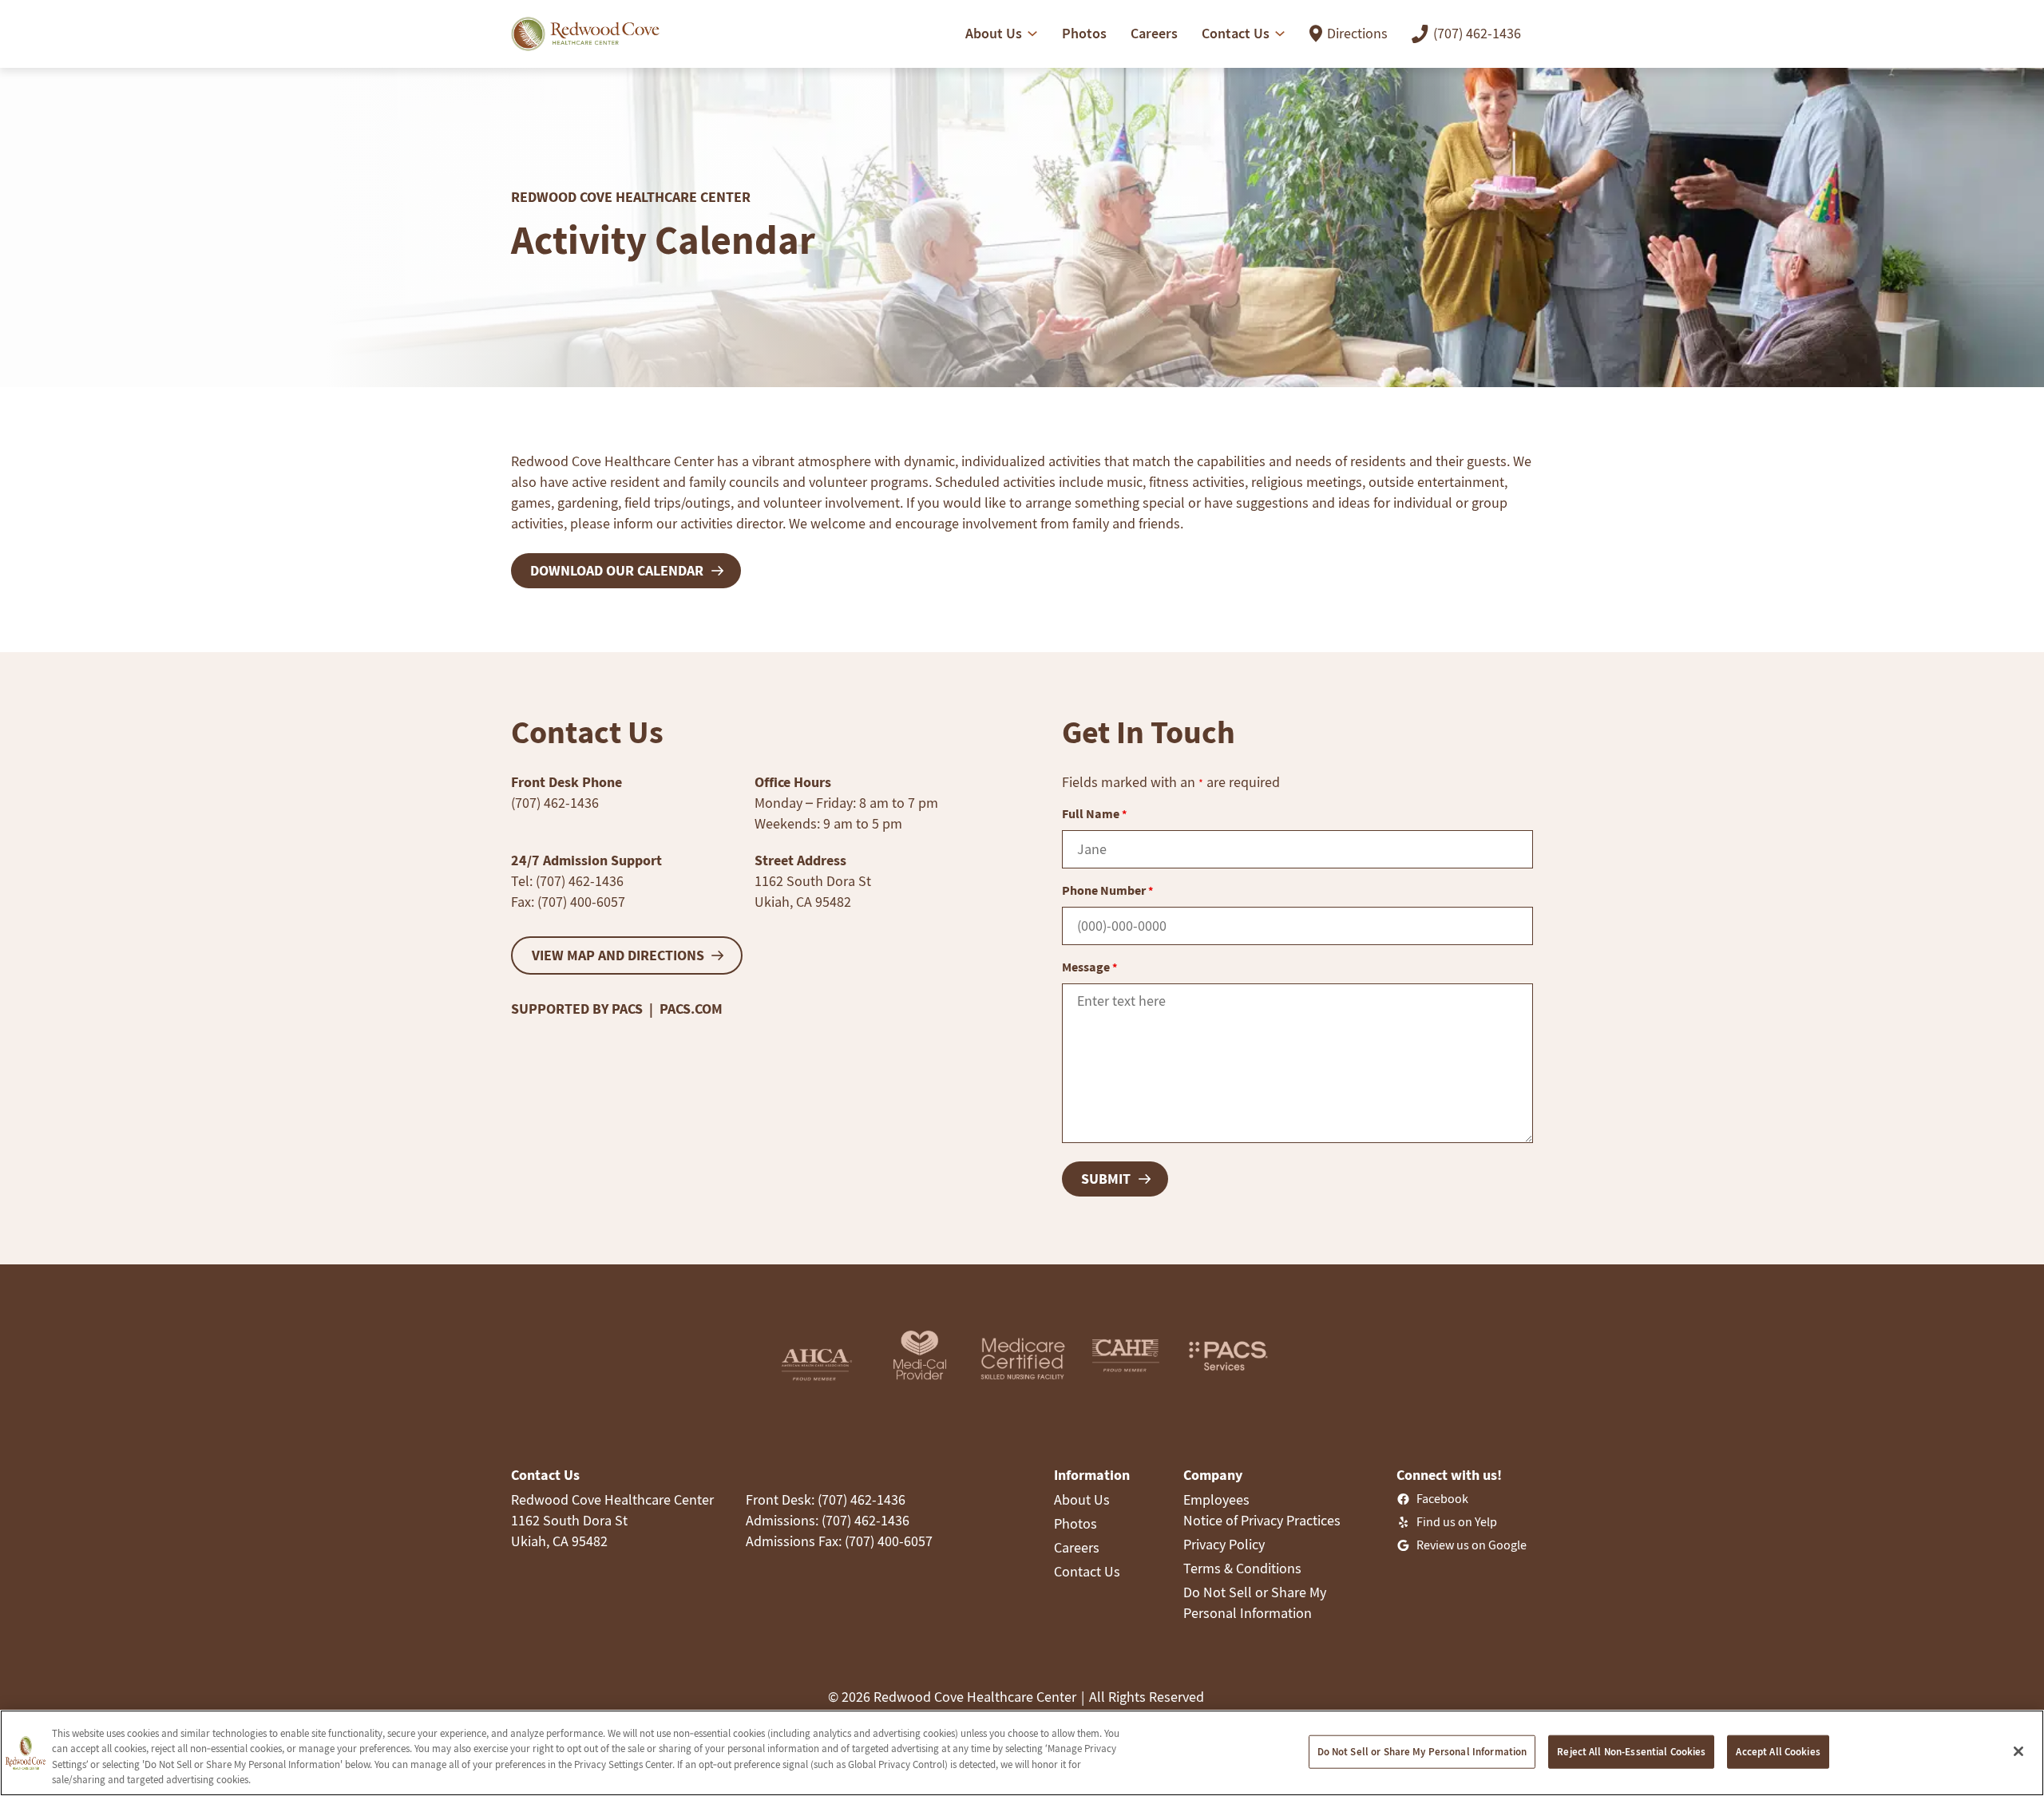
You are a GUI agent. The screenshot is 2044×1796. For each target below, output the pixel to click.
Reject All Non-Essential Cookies (1631, 1752)
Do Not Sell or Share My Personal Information (1422, 1752)
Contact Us (1087, 1571)
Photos (1075, 1523)
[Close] (2018, 1751)
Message (1089, 967)
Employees (1216, 1499)
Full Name (1094, 813)
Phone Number (1107, 890)
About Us (1082, 1499)
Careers (1077, 1547)
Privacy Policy (1224, 1544)
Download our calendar (617, 570)
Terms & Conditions (1242, 1568)
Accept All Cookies (1778, 1752)
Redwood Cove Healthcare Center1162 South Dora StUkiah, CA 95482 (612, 1520)
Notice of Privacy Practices (1262, 1520)
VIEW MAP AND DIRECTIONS (618, 955)
